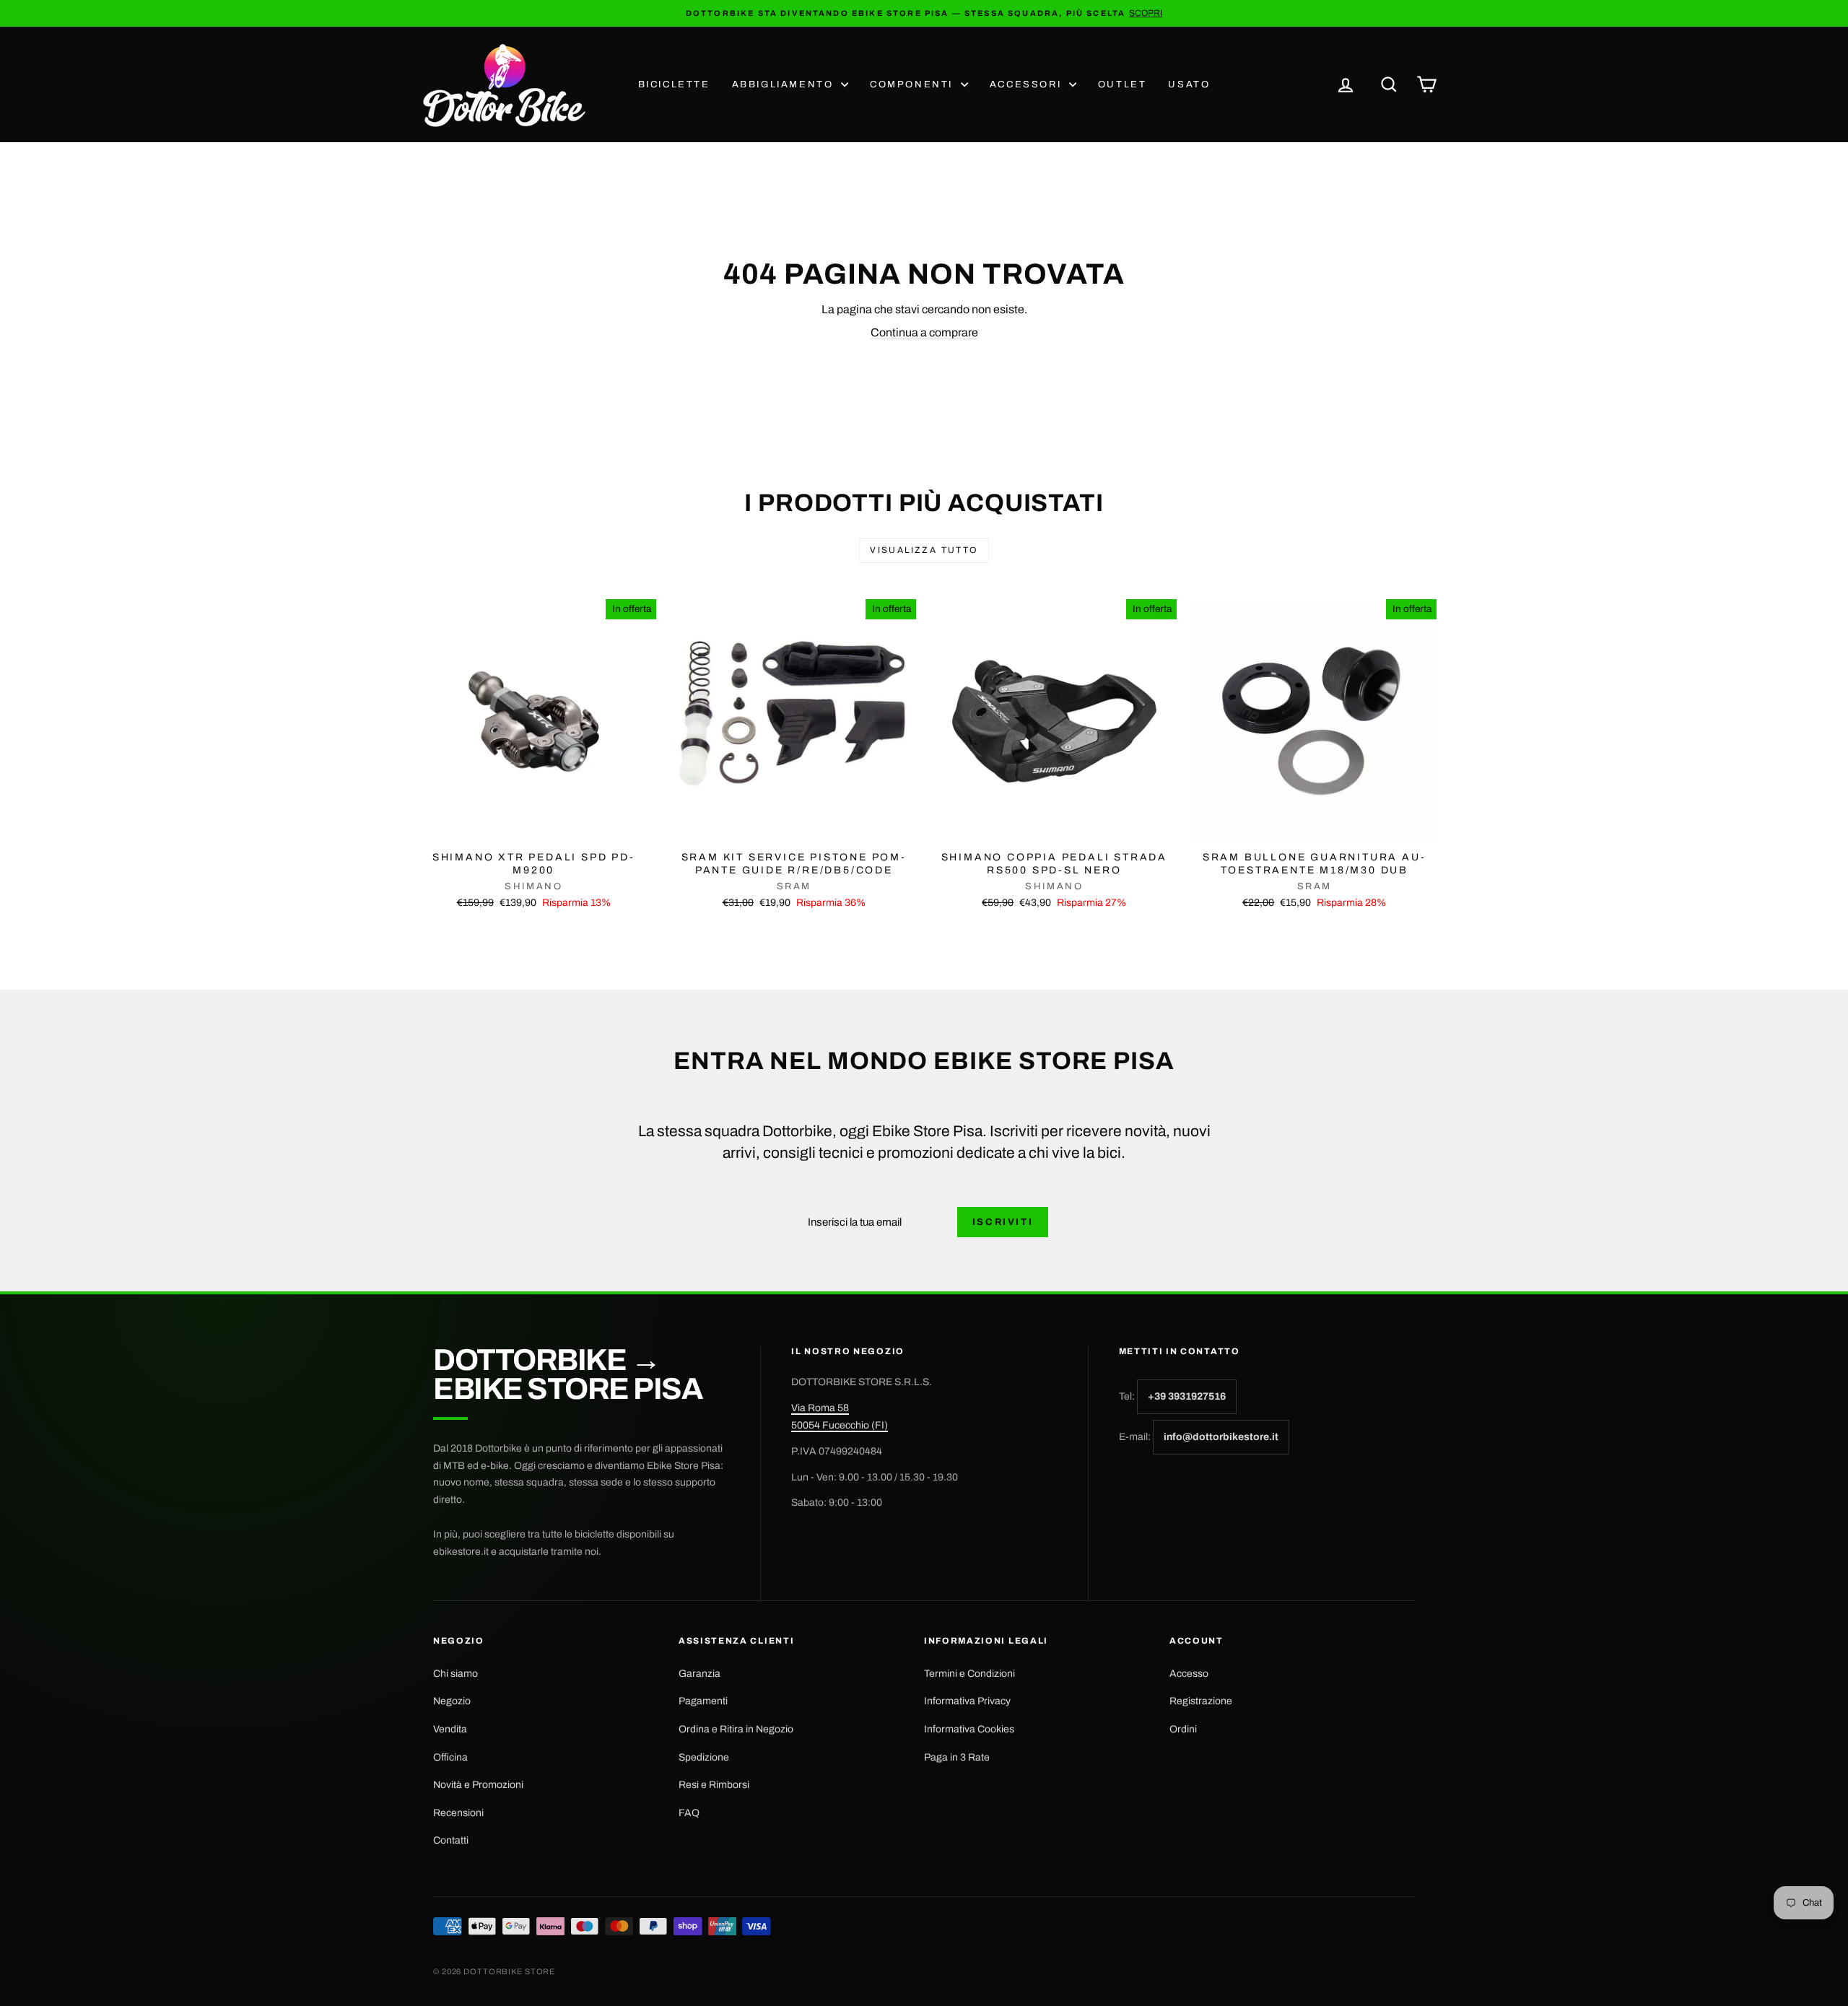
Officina (450, 1757)
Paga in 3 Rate (957, 1757)
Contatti (451, 1840)
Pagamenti (703, 1701)
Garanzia (699, 1674)
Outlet (1123, 84)
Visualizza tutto (924, 550)
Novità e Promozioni (478, 1785)
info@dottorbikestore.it (1221, 1437)
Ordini (1183, 1729)
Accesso (1189, 1674)
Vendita (450, 1729)
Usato (1189, 84)
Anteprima (533, 828)
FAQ (689, 1813)
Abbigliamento (785, 84)
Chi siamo (456, 1674)
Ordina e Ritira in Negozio (736, 1729)
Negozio (452, 1701)
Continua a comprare (924, 332)
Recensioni (458, 1813)
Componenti (914, 84)
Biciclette (674, 84)
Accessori (1028, 84)
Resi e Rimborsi (714, 1785)
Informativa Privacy (967, 1701)
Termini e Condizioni (969, 1674)
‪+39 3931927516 (1187, 1396)
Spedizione (704, 1757)
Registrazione (1201, 1701)
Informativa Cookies (969, 1729)
